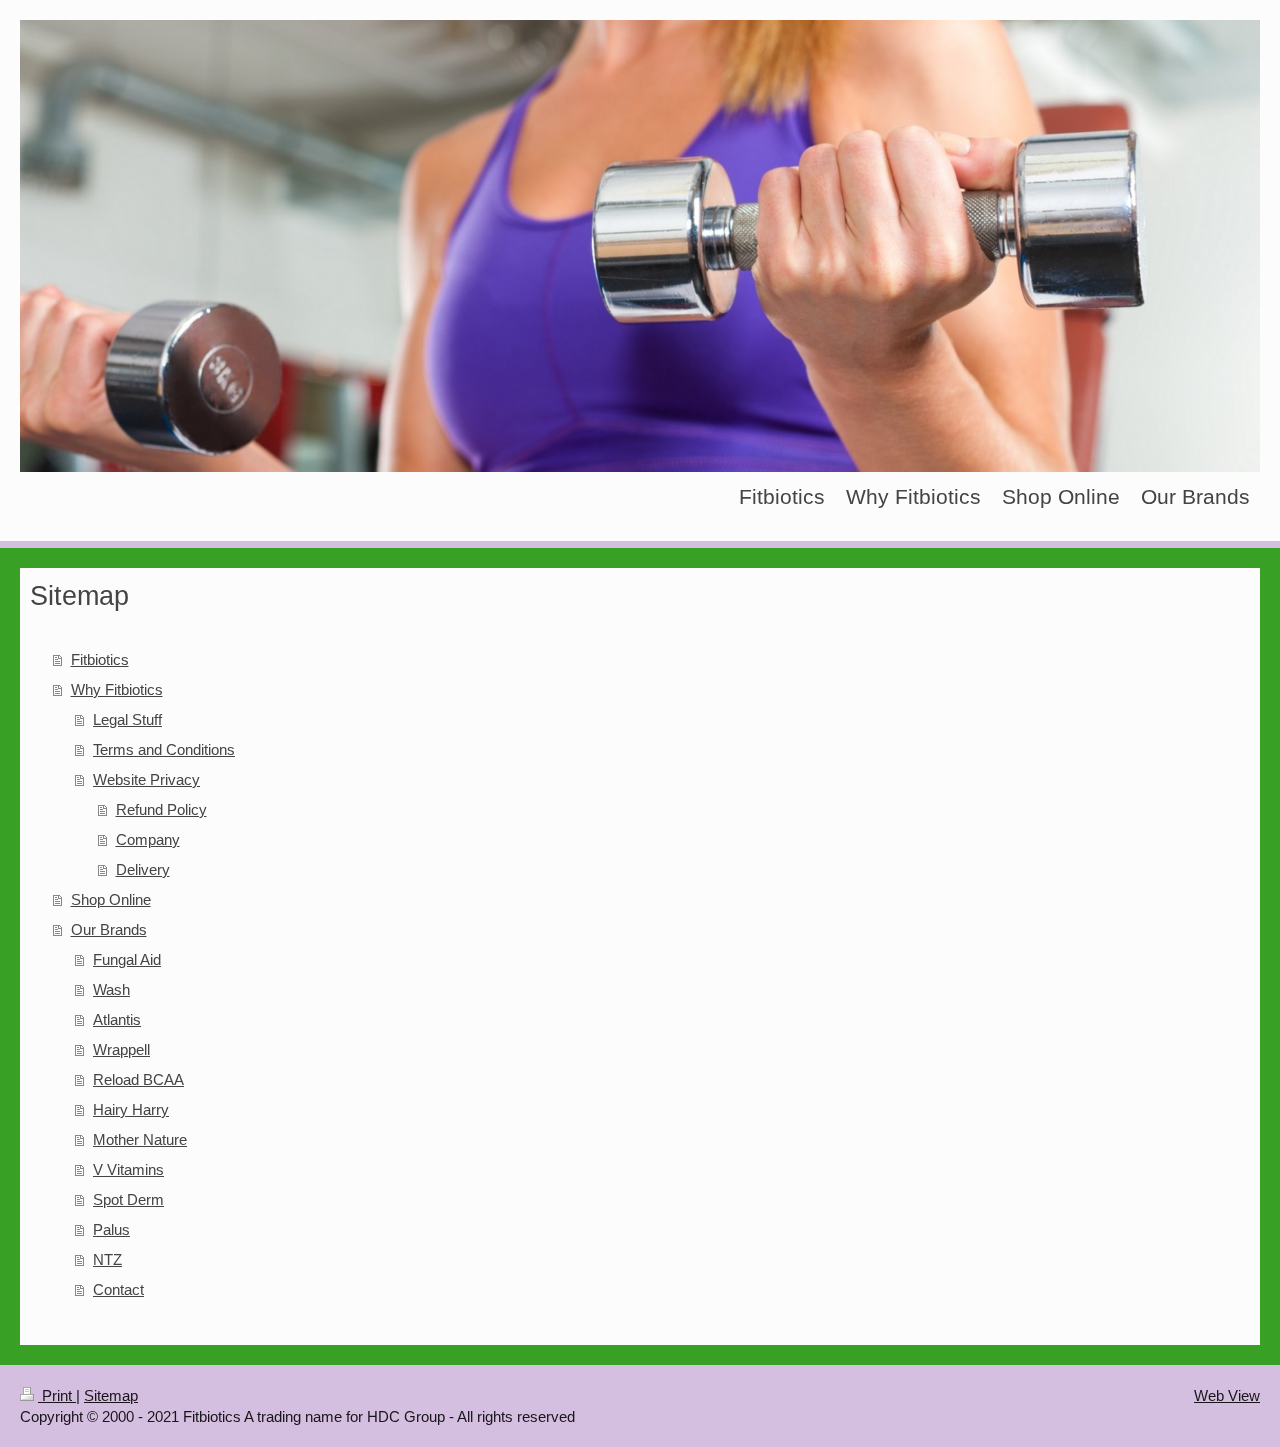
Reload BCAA (138, 1079)
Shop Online (111, 899)
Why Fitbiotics (117, 689)
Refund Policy (161, 809)
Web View (1227, 1395)
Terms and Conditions (164, 749)
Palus (111, 1229)
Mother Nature (140, 1139)
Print (57, 1395)
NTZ (107, 1259)
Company (148, 839)
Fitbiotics (100, 659)
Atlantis (117, 1019)
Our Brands (109, 929)
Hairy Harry (131, 1109)
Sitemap (111, 1395)
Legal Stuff (127, 719)
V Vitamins (128, 1169)
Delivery (143, 869)
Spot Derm (128, 1199)
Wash (111, 989)
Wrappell (121, 1049)
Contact (118, 1289)
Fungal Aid (127, 959)
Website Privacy (146, 779)
